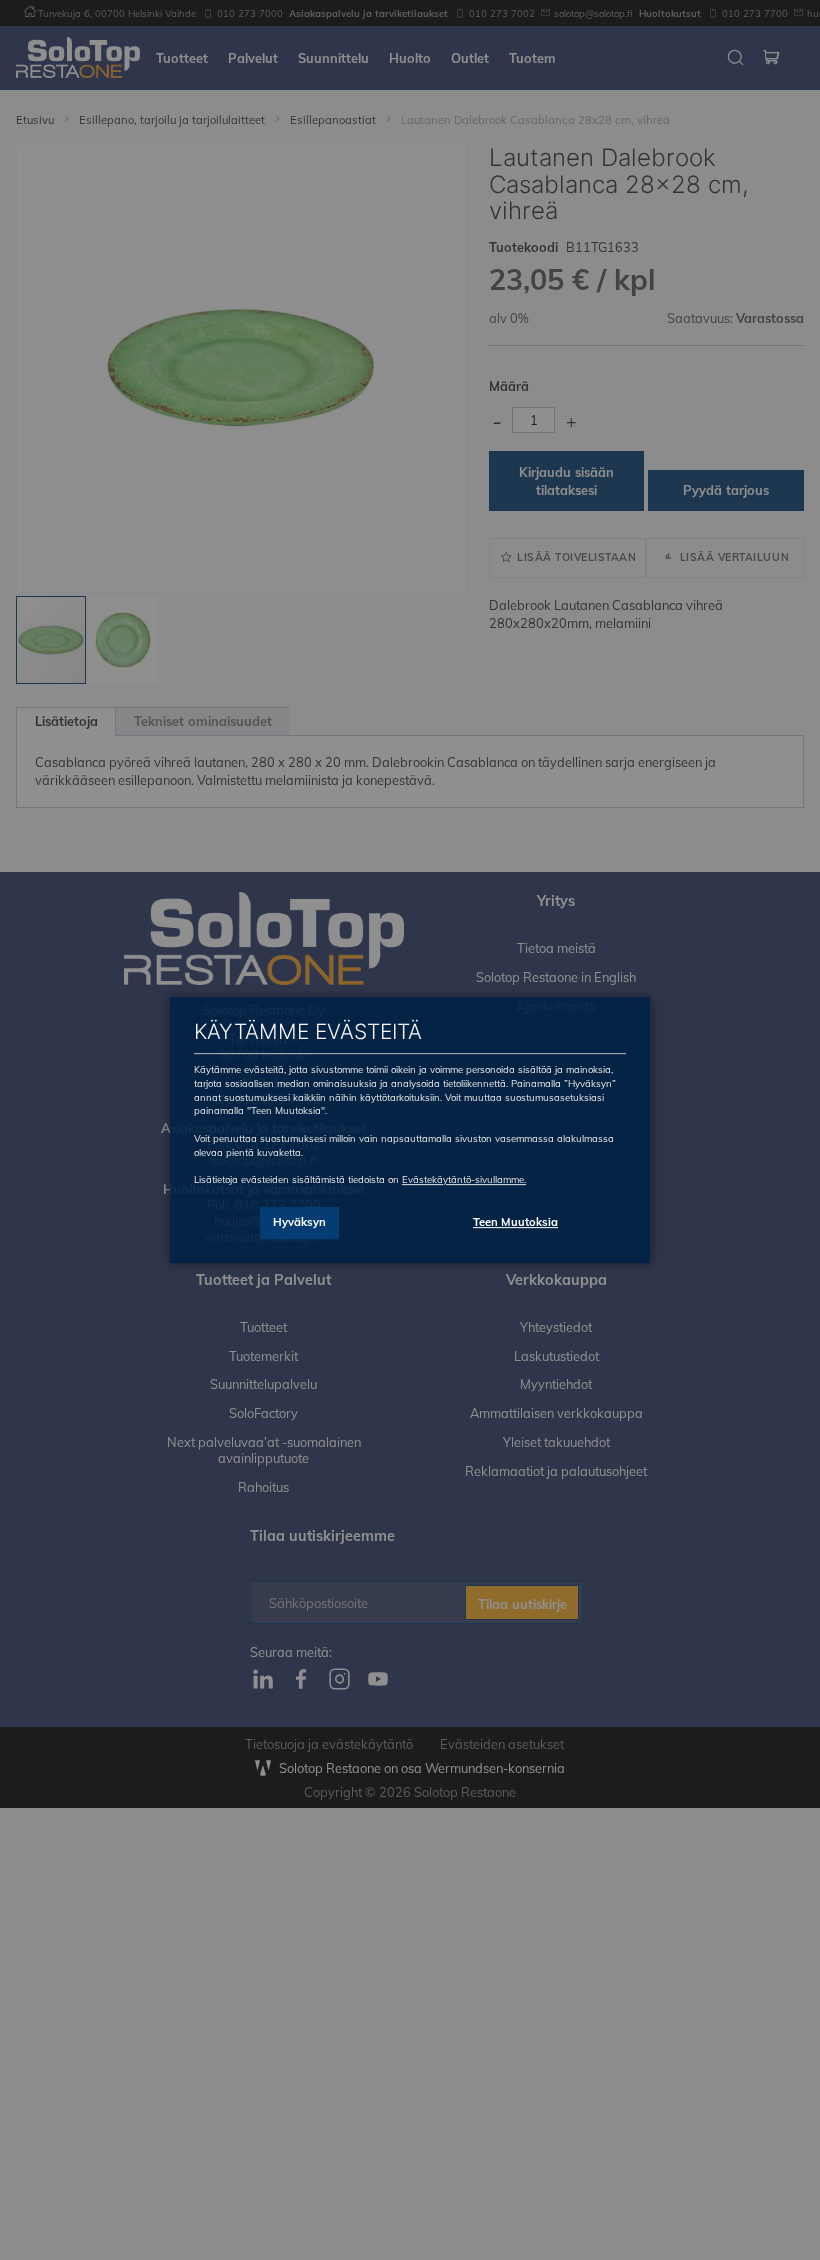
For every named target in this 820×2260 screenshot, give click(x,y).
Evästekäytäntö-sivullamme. (464, 1179)
